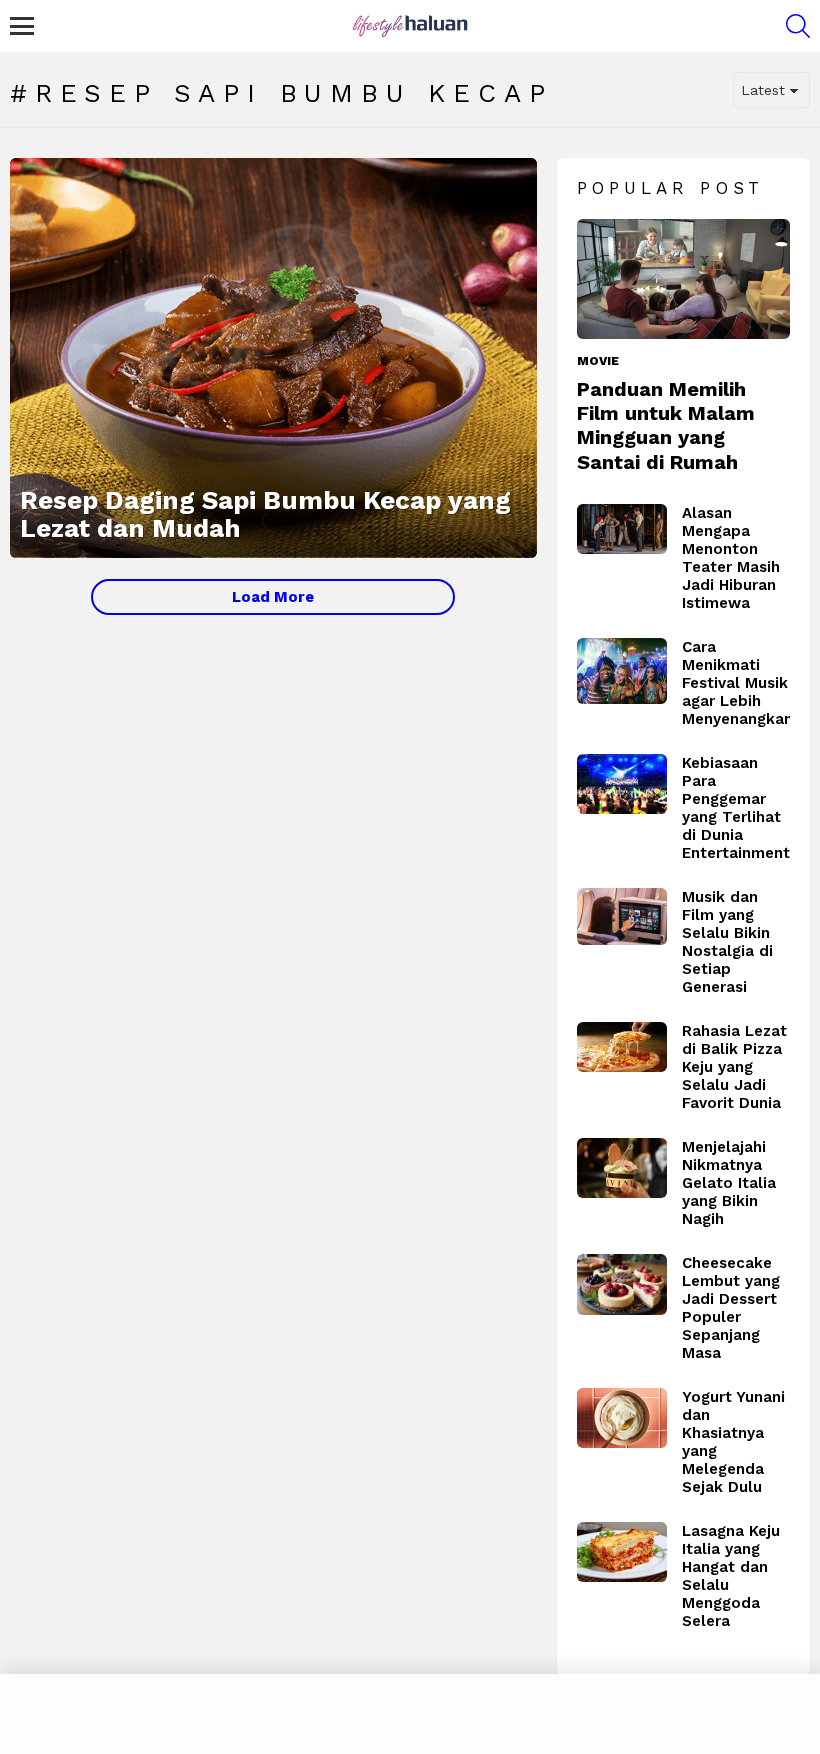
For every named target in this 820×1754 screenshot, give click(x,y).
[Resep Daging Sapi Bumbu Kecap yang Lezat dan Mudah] (273, 358)
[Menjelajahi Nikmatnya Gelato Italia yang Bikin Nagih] (622, 1168)
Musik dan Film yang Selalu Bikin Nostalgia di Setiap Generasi (727, 942)
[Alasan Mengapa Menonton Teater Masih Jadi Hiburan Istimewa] (622, 529)
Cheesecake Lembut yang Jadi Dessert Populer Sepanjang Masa (731, 1308)
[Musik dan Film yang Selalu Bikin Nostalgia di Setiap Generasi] (622, 916)
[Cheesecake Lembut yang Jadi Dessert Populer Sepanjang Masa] (622, 1285)
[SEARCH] (798, 26)
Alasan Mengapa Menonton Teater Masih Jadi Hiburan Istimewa (731, 558)
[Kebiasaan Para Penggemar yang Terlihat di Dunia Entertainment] (622, 784)
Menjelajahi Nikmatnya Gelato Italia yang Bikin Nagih (729, 1183)
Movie (598, 361)
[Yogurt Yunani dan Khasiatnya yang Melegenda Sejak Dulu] (622, 1418)
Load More (273, 597)
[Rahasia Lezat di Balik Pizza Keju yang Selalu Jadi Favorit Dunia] (622, 1047)
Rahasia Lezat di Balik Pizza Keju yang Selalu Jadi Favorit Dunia (734, 1067)
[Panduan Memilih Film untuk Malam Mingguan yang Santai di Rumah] (683, 279)
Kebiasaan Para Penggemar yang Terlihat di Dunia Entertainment (736, 808)
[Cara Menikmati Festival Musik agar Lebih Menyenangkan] (622, 671)
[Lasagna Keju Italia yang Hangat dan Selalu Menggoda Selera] (622, 1552)
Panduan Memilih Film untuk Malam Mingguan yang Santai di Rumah (666, 425)
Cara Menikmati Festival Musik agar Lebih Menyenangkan (737, 683)
